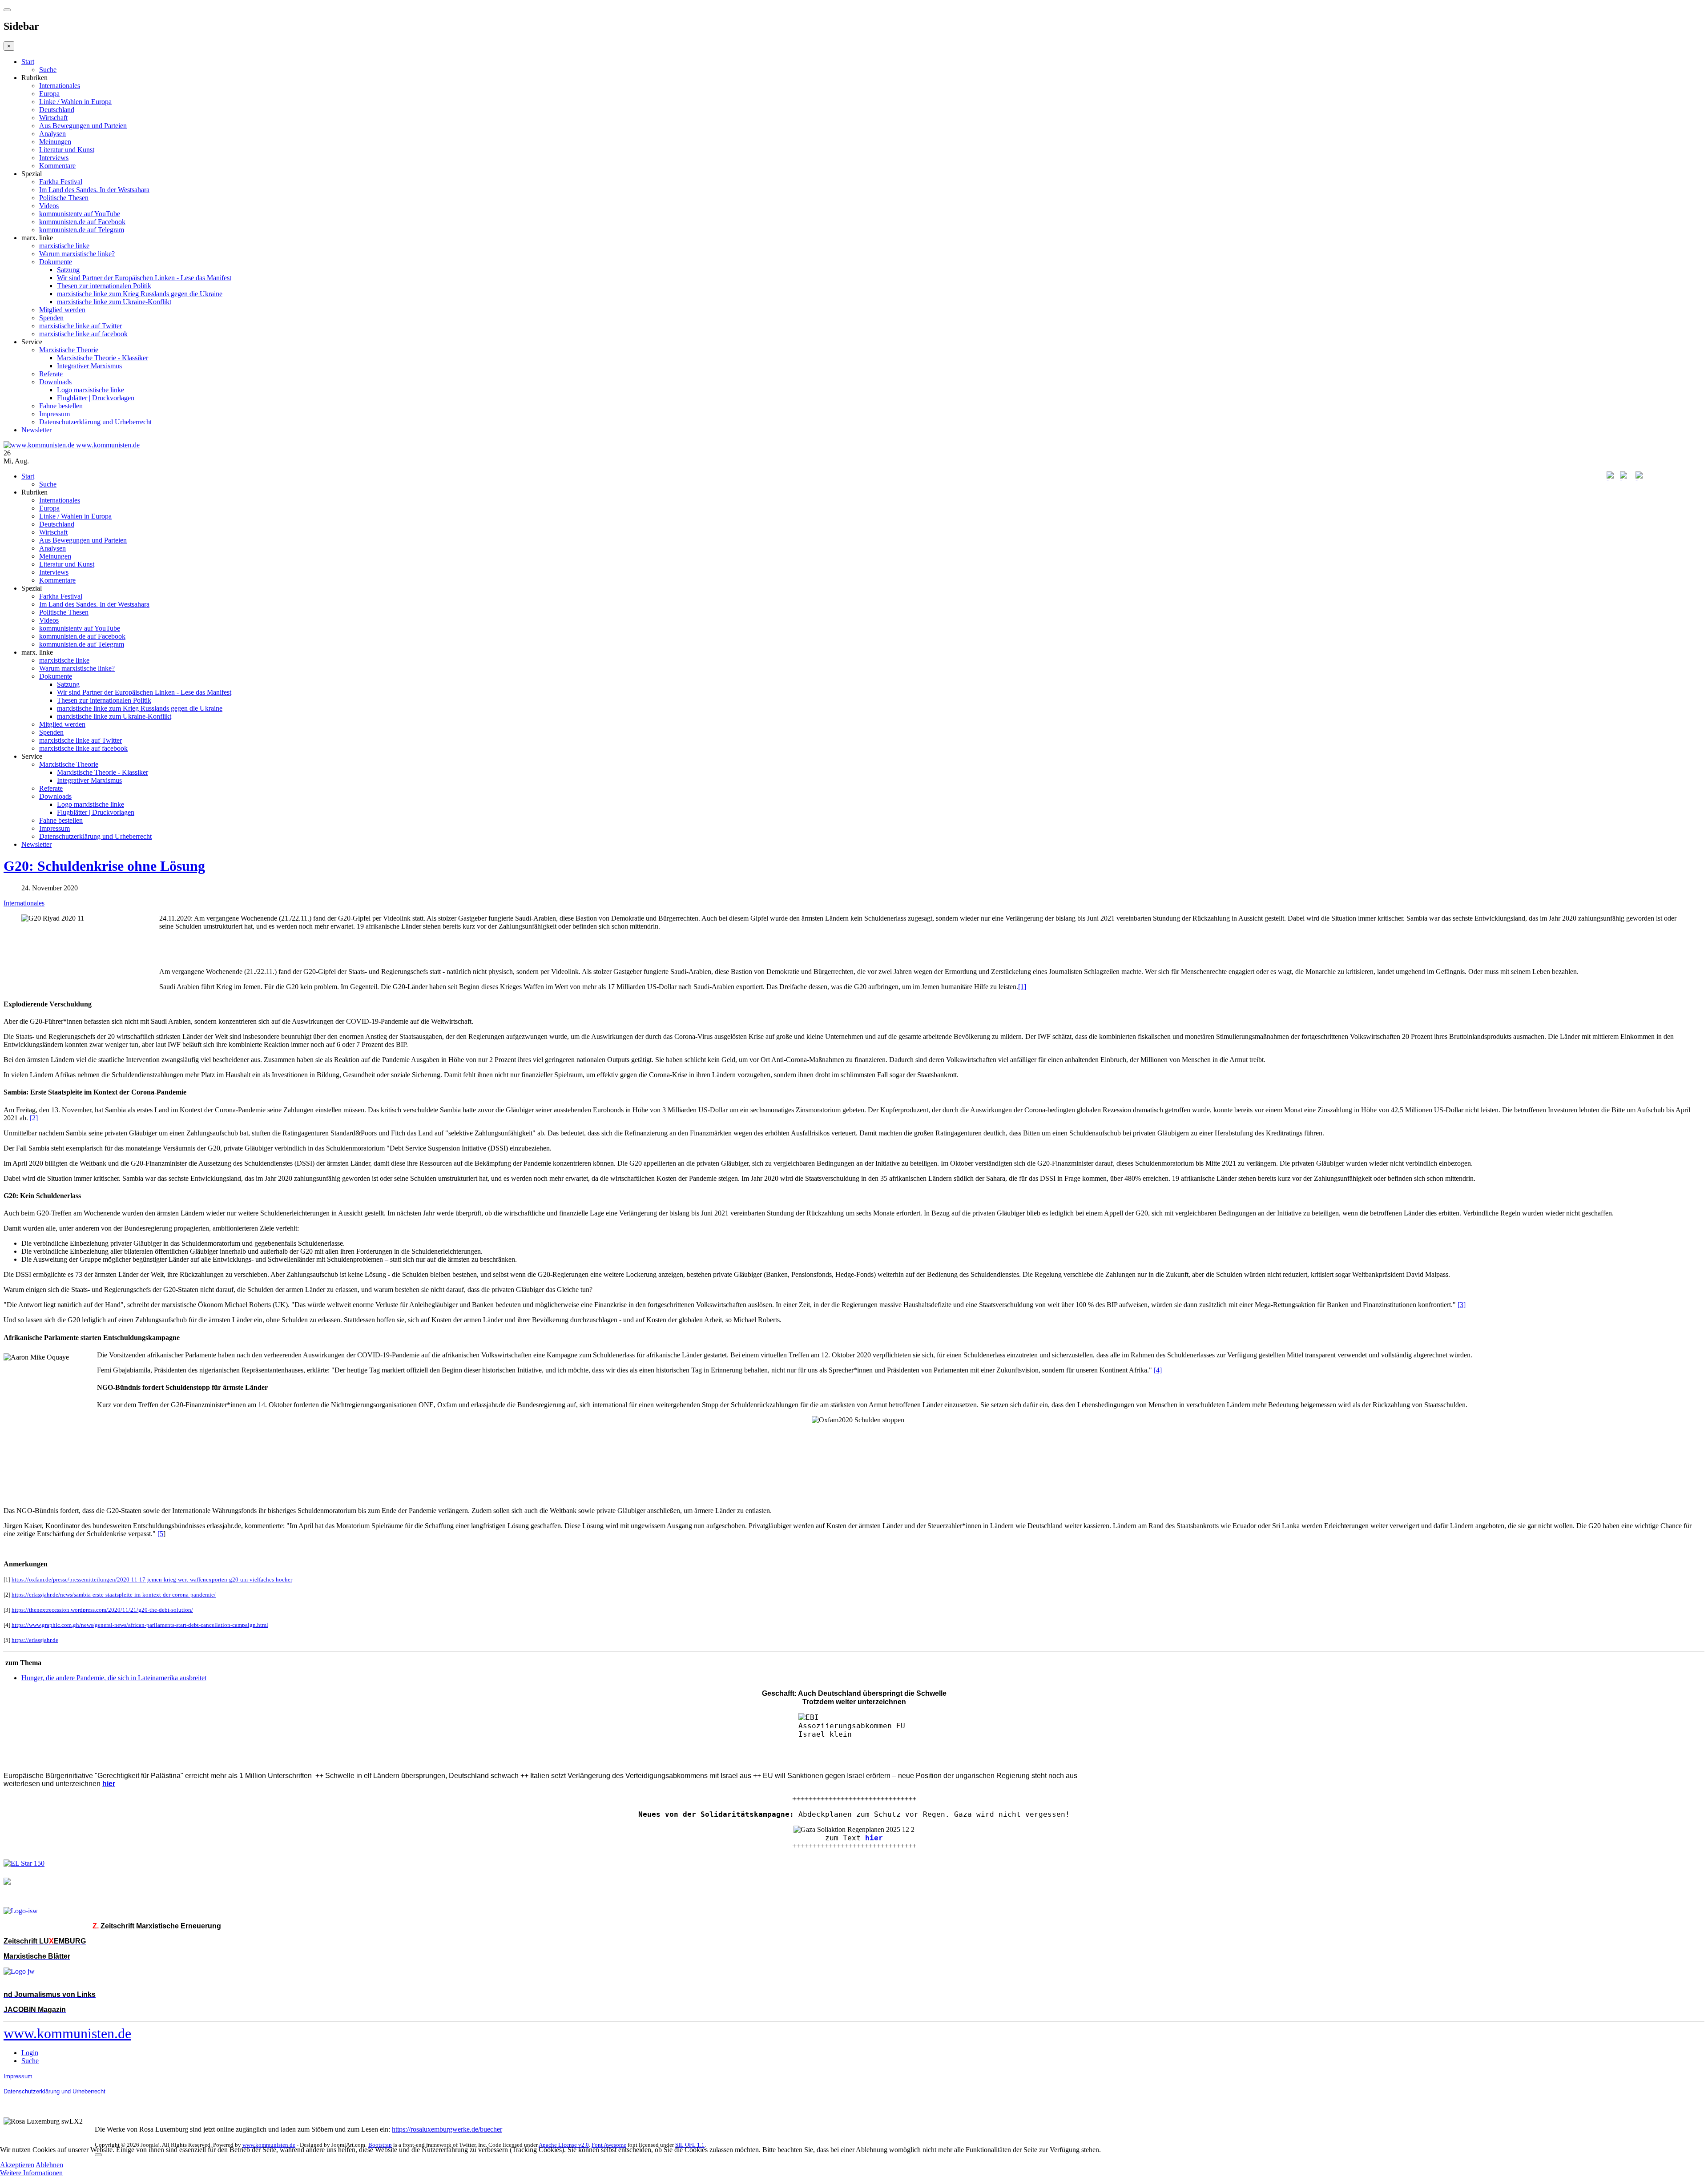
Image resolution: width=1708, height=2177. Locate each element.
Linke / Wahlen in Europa (75, 102)
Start (28, 62)
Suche (48, 70)
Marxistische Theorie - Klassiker (103, 358)
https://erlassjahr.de (35, 1640)
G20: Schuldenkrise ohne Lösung (104, 866)
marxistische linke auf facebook (83, 334)
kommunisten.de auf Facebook (82, 222)
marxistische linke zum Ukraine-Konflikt (114, 302)
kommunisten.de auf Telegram (82, 230)
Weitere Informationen (31, 2173)
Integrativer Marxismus (89, 366)
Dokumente (56, 262)
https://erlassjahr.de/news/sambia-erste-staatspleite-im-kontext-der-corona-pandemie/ (114, 1595)
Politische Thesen (64, 198)
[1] (1022, 987)
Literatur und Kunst (67, 150)
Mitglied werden (62, 310)
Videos (49, 206)
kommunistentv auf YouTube (80, 214)
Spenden (51, 318)
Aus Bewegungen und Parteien (83, 126)
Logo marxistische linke (91, 390)
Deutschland (57, 110)
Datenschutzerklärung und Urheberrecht (95, 422)
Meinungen (55, 142)
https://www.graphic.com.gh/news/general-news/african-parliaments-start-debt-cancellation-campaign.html (140, 1625)
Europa (49, 94)
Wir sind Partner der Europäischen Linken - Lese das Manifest (144, 278)
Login (30, 2053)
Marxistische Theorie (69, 350)
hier (874, 1838)
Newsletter (36, 430)
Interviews (54, 158)
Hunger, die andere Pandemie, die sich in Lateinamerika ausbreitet (114, 1678)
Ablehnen (49, 2165)
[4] (1158, 1370)
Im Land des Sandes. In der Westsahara (94, 190)
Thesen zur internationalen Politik (104, 286)
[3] (1462, 1305)
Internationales (60, 86)
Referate (51, 374)
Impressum (54, 414)
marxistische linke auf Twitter (81, 326)
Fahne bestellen (61, 406)
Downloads (55, 382)
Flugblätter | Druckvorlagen (96, 398)
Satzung (68, 270)
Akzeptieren (17, 2165)
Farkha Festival (61, 182)
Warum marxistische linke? (77, 254)
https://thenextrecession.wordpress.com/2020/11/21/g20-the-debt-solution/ (102, 1610)
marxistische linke (64, 246)
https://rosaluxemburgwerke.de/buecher (447, 2129)
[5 (160, 1534)
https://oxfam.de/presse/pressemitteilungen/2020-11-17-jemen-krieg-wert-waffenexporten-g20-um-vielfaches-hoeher (152, 1579)
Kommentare (57, 166)
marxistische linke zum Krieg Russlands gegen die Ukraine (140, 294)
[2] (34, 1118)
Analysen (52, 134)
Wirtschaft (53, 118)
